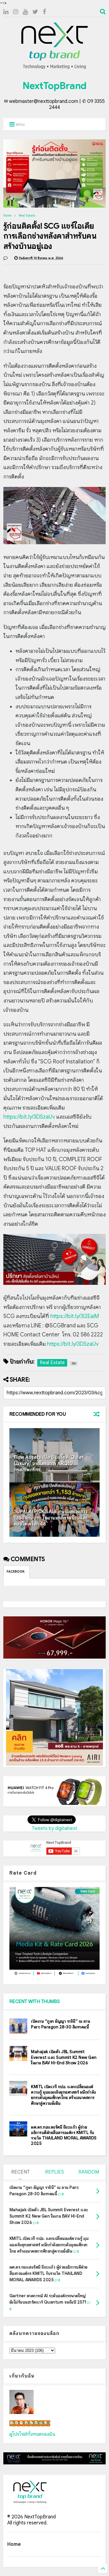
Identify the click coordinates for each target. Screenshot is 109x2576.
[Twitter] (35, 12)
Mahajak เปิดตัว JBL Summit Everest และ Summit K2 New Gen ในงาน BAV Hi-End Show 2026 (64, 2057)
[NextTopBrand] (54, 69)
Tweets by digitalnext (54, 1828)
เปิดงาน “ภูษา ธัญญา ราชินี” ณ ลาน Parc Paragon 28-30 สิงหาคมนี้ (60, 2024)
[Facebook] (44, 12)
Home (7, 216)
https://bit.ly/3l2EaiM (75, 1316)
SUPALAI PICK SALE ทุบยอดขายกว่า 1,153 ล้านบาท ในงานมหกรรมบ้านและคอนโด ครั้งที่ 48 (51, 1518)
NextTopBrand (54, 86)
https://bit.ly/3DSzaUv (29, 1117)
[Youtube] (25, 12)
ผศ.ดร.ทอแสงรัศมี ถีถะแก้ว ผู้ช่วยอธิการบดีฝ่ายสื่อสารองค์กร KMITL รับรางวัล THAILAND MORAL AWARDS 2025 (64, 2135)
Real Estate (27, 216)
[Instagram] (16, 12)
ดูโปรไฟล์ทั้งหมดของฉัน (32, 2434)
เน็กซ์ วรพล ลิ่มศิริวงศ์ (30, 2423)
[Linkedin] (6, 12)
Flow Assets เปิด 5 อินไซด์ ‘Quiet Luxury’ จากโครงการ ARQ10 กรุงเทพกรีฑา (49, 1464)
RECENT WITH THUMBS (35, 2002)
